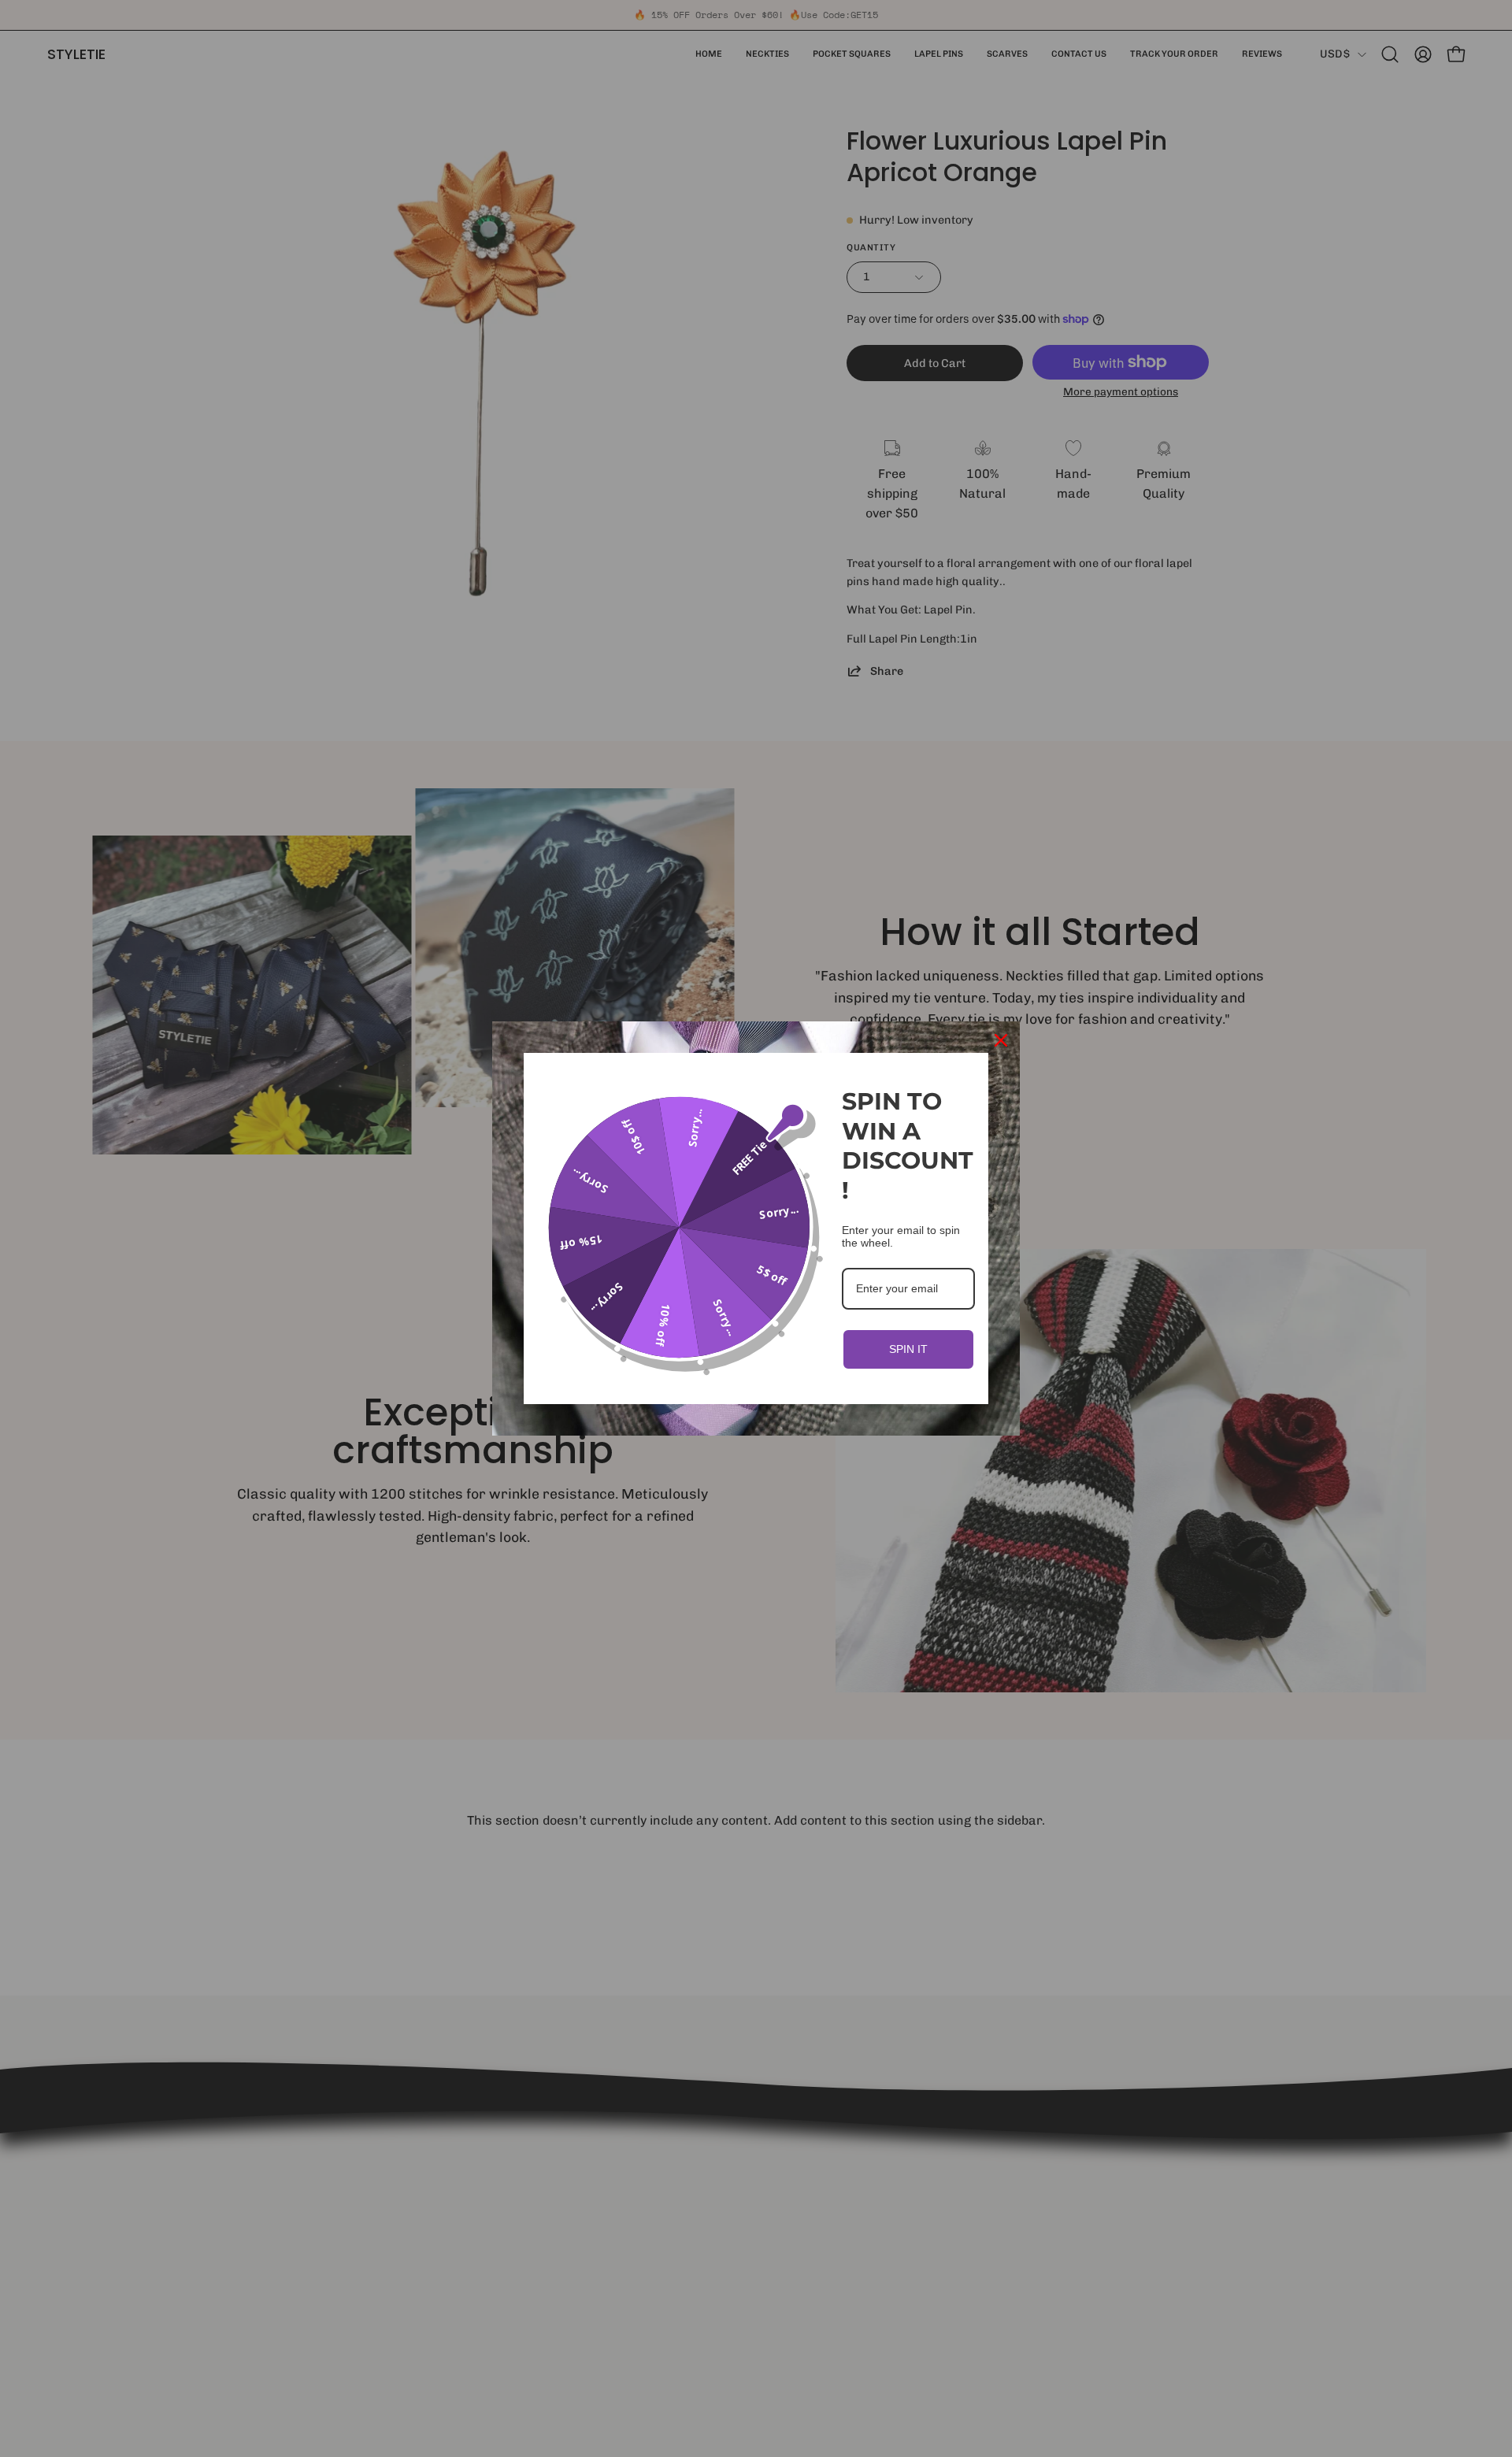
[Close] (1001, 1040)
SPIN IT (908, 1349)
